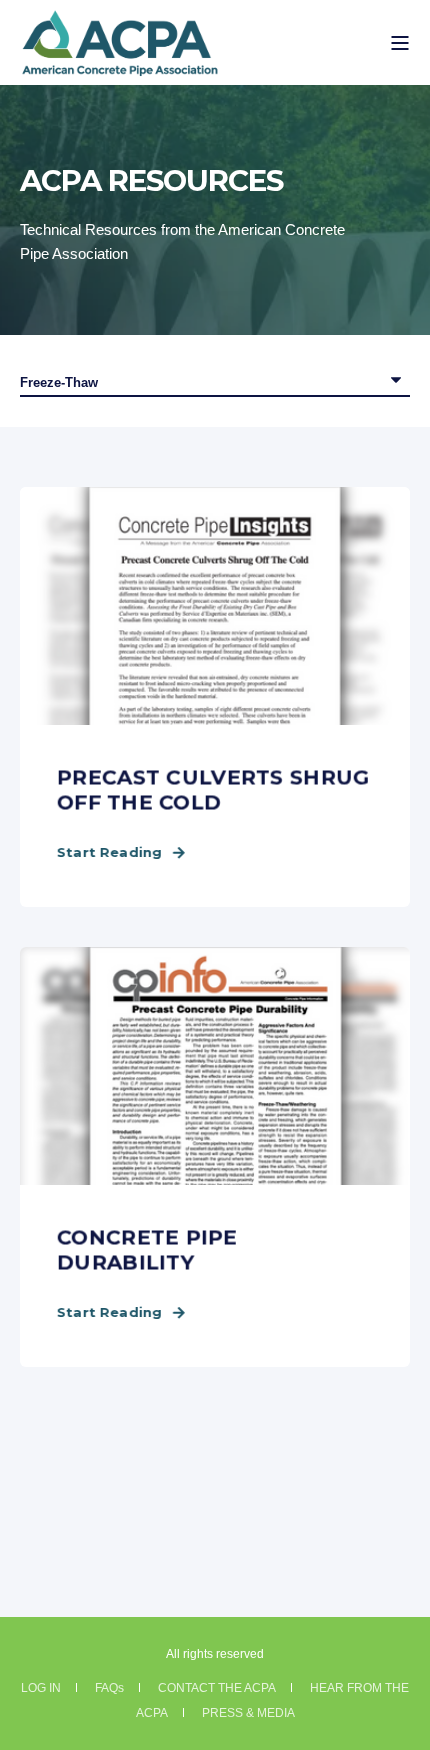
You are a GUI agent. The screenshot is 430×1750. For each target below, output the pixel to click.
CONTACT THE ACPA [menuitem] (217, 1688)
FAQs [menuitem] (109, 1688)
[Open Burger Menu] (400, 43)
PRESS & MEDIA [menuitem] (248, 1713)
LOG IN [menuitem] (41, 1688)
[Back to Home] (120, 64)
